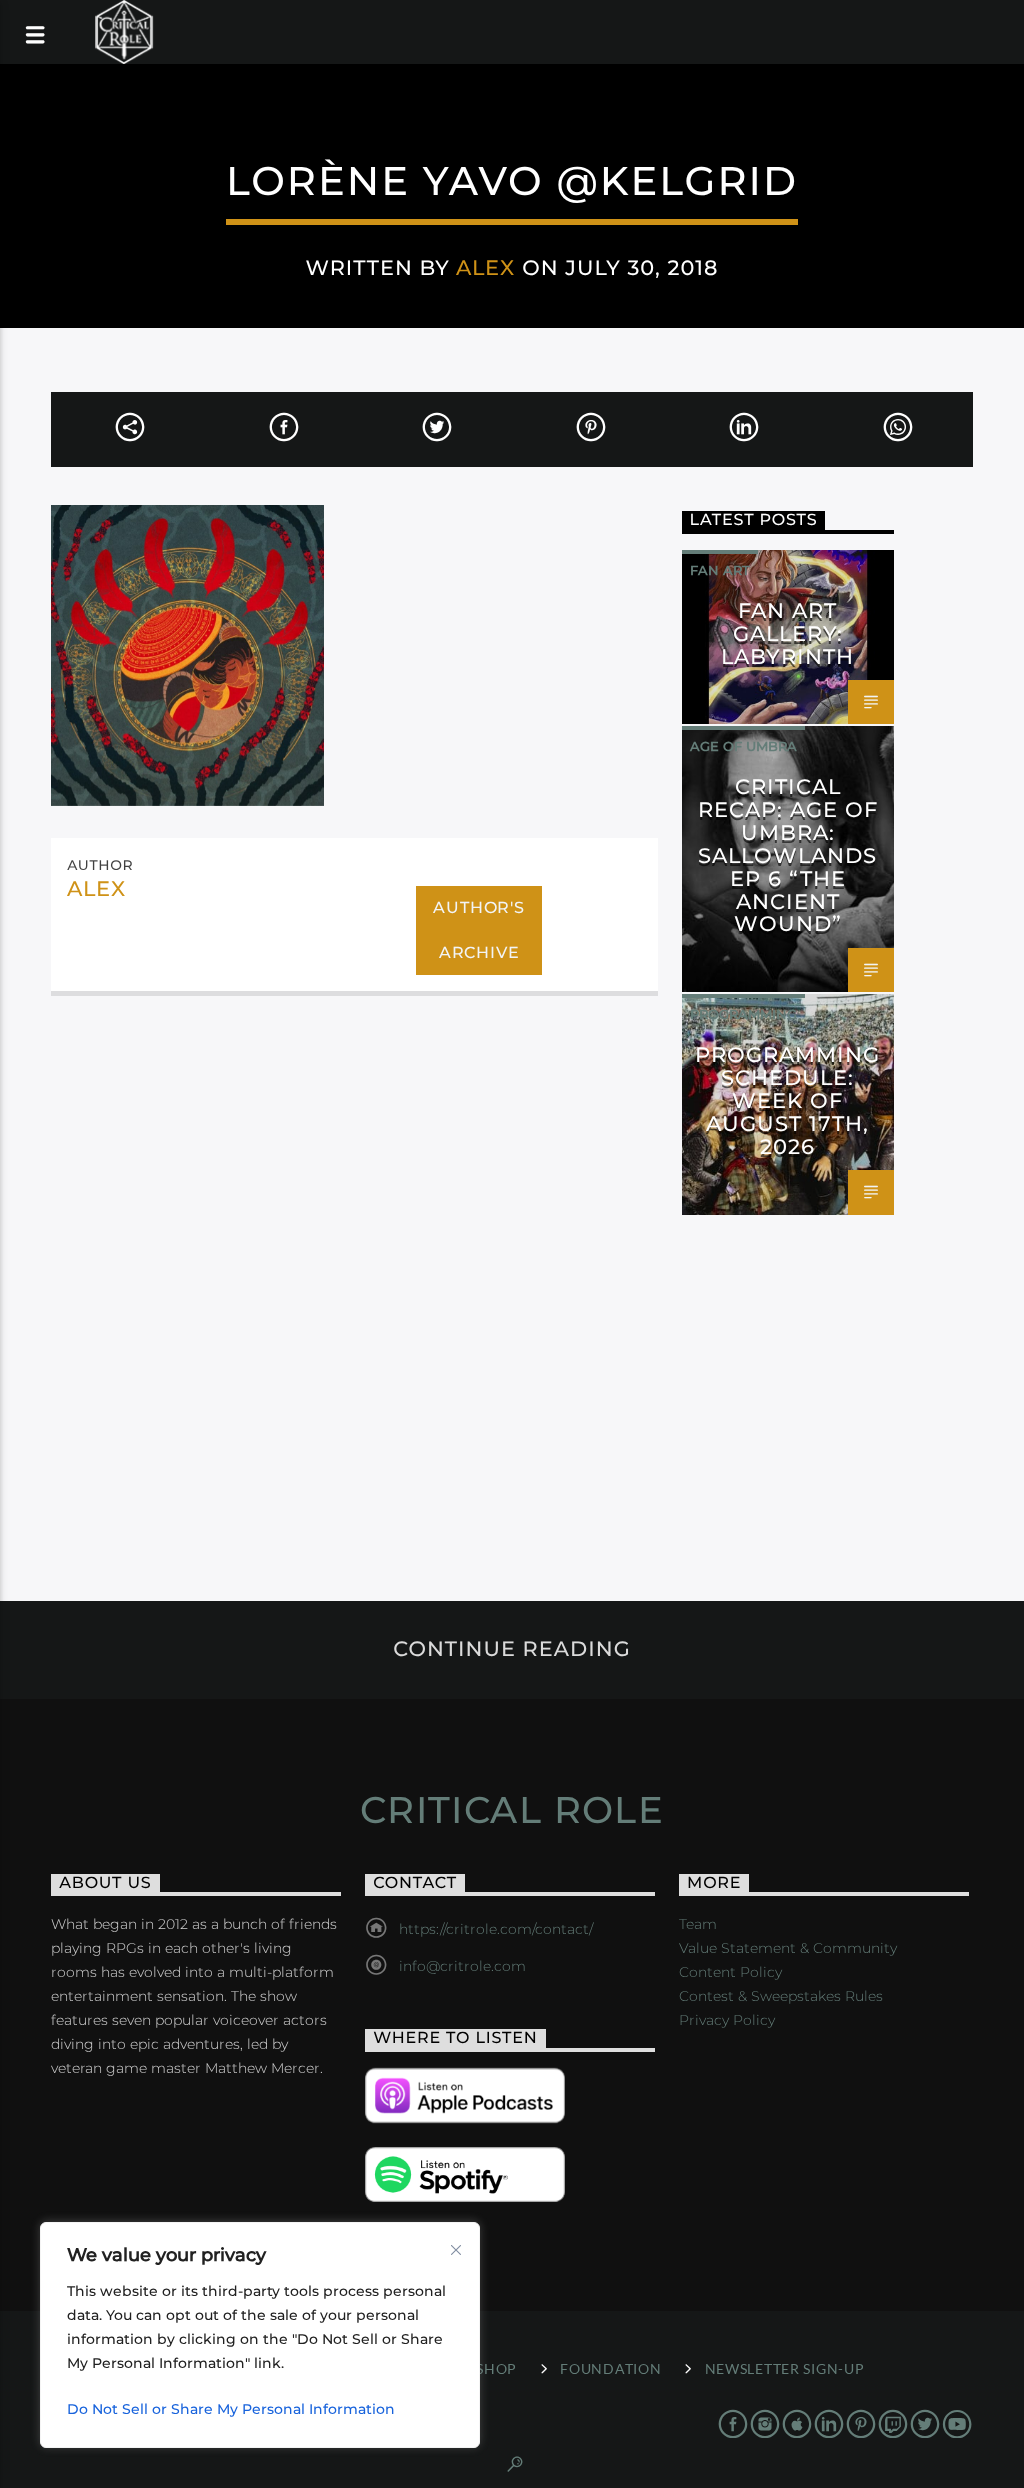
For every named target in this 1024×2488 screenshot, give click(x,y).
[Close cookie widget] (456, 2250)
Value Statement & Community (788, 1948)
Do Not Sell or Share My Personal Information (231, 2409)
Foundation (610, 2368)
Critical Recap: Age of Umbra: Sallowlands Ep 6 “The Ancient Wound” (788, 855)
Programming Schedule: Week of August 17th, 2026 (787, 1100)
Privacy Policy (727, 2020)
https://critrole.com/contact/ (496, 1929)
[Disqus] (354, 1280)
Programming (743, 1014)
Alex (485, 267)
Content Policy (730, 1972)
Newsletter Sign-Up (785, 2368)
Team (698, 1924)
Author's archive (478, 930)
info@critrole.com (462, 1966)
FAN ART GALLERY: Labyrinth (787, 633)
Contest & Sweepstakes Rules (781, 1996)
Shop (496, 2368)
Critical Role (512, 1810)
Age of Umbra (743, 746)
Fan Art (720, 570)
